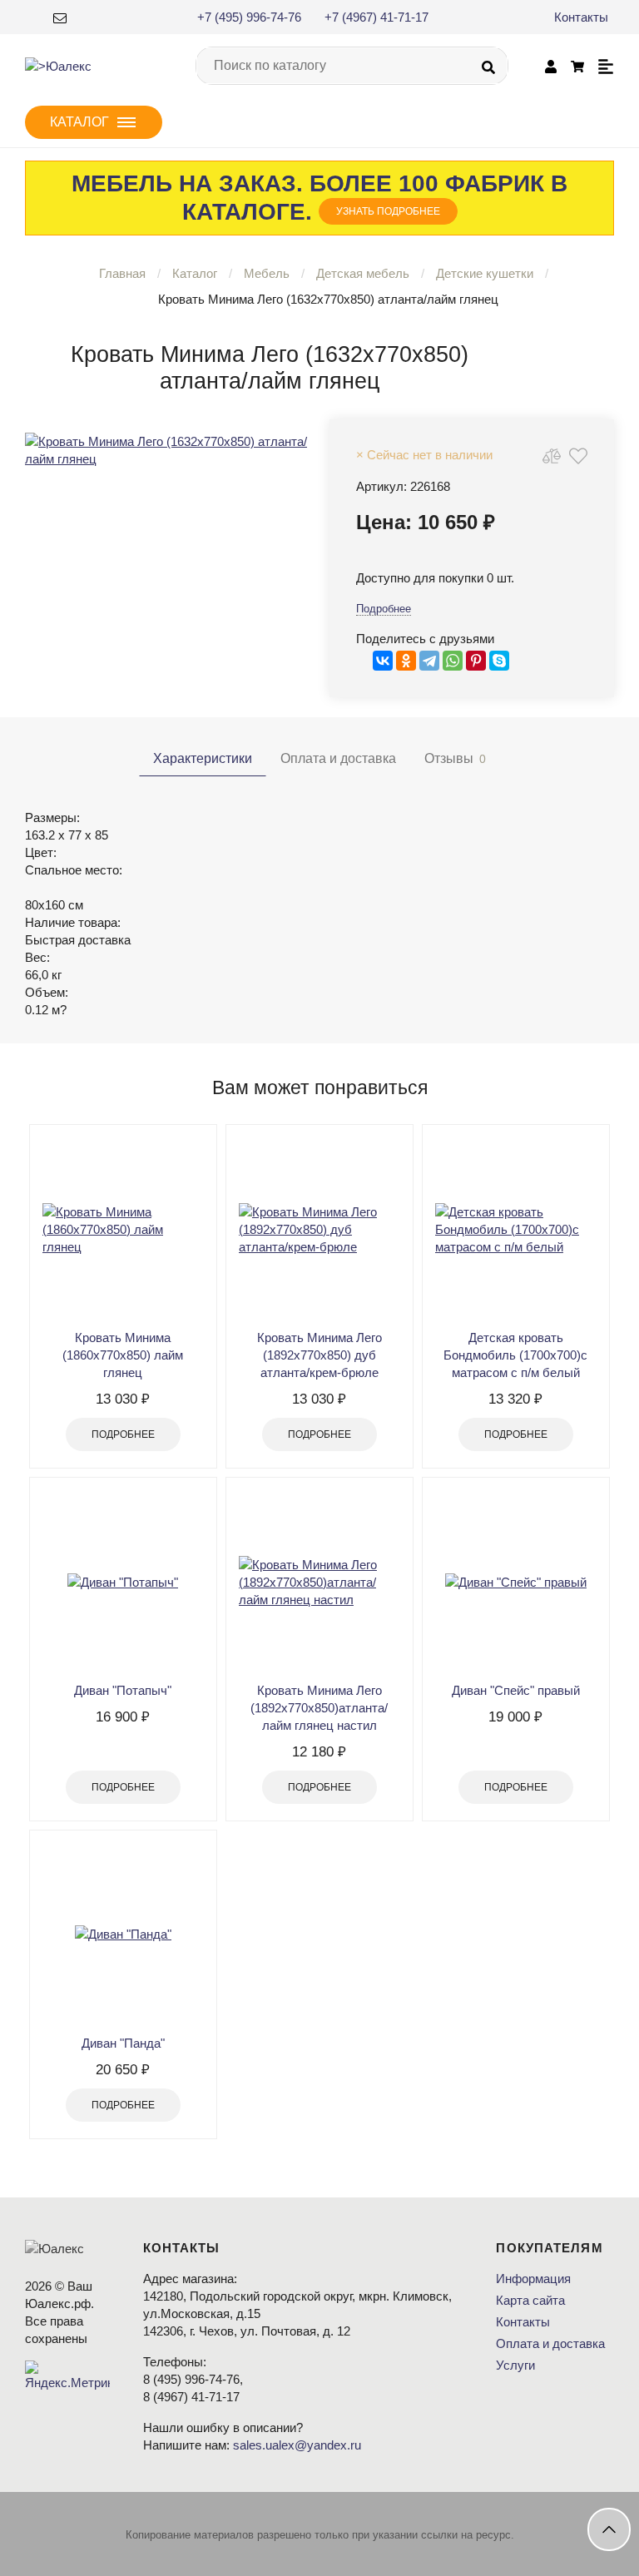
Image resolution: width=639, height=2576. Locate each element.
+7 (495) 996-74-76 (249, 17)
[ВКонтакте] (383, 661)
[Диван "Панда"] (123, 1934)
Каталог (195, 273)
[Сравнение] (552, 456)
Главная (122, 273)
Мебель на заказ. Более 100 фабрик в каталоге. (319, 198)
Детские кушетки (485, 273)
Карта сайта (530, 2300)
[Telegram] (429, 661)
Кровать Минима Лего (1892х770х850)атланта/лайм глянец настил (319, 1708)
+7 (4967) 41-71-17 (376, 17)
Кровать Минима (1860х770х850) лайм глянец (123, 1355)
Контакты (581, 17)
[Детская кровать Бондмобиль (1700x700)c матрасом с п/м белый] (516, 1229)
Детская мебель (363, 273)
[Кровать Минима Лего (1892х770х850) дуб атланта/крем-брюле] (319, 1229)
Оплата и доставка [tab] (338, 758)
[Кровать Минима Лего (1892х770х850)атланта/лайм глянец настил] (319, 1582)
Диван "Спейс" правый (516, 1690)
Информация (533, 2279)
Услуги (515, 2365)
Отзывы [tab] (455, 758)
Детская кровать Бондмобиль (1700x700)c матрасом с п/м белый (515, 1355)
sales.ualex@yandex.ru (297, 2445)
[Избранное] (578, 456)
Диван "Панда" (123, 2043)
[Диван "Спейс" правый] (516, 1582)
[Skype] (499, 661)
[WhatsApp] (453, 661)
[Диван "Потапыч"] (123, 1582)
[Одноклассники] (406, 661)
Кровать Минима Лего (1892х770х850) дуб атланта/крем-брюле (319, 1355)
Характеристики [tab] (203, 758)
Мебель (267, 273)
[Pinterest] (476, 661)
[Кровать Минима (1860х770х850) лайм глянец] (123, 1229)
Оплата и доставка (550, 2343)
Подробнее (384, 609)
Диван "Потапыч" (123, 1690)
